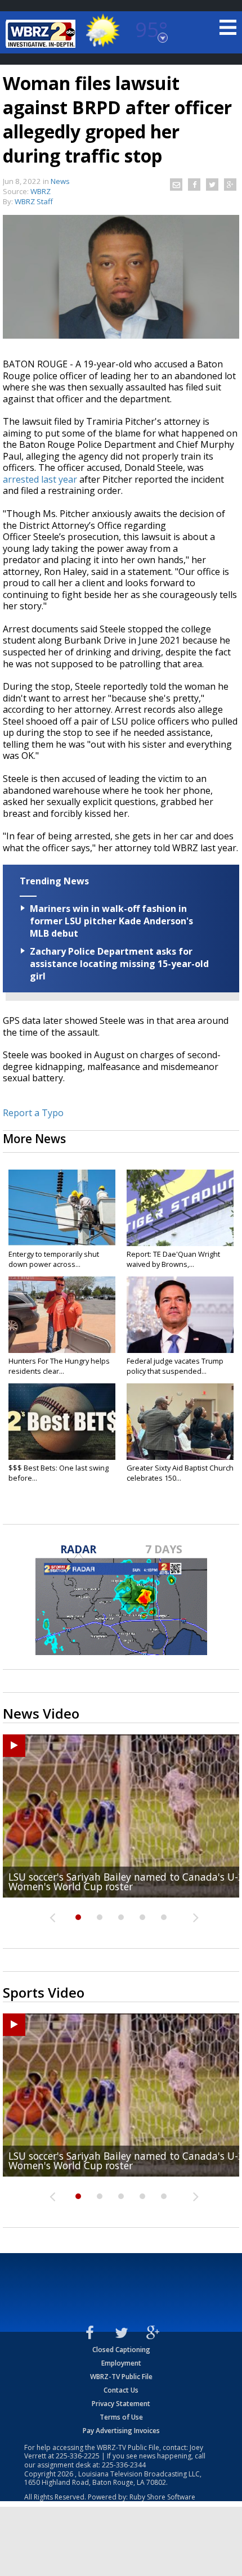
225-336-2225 (78, 2456)
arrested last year (40, 479)
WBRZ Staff (34, 201)
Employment (121, 2363)
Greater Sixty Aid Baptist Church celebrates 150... (180, 1473)
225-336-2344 (124, 2465)
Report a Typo (33, 1113)
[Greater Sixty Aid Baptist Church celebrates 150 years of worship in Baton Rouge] (180, 1422)
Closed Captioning (121, 2350)
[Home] (42, 34)
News (60, 181)
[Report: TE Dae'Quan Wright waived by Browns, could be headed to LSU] (180, 1208)
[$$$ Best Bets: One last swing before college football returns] (62, 1422)
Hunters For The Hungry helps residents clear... (59, 1366)
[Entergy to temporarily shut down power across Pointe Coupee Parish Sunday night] (62, 1208)
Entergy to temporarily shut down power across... (54, 1259)
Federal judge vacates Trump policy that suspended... (175, 1366)
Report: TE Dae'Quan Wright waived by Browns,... (173, 1259)
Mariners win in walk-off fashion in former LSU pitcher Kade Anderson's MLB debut (111, 921)
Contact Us (121, 2390)
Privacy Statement (121, 2404)
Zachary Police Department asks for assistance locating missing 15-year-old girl (119, 964)
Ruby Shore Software (162, 2497)
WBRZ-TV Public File (121, 2377)
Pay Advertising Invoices (121, 2431)
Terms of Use (121, 2417)
